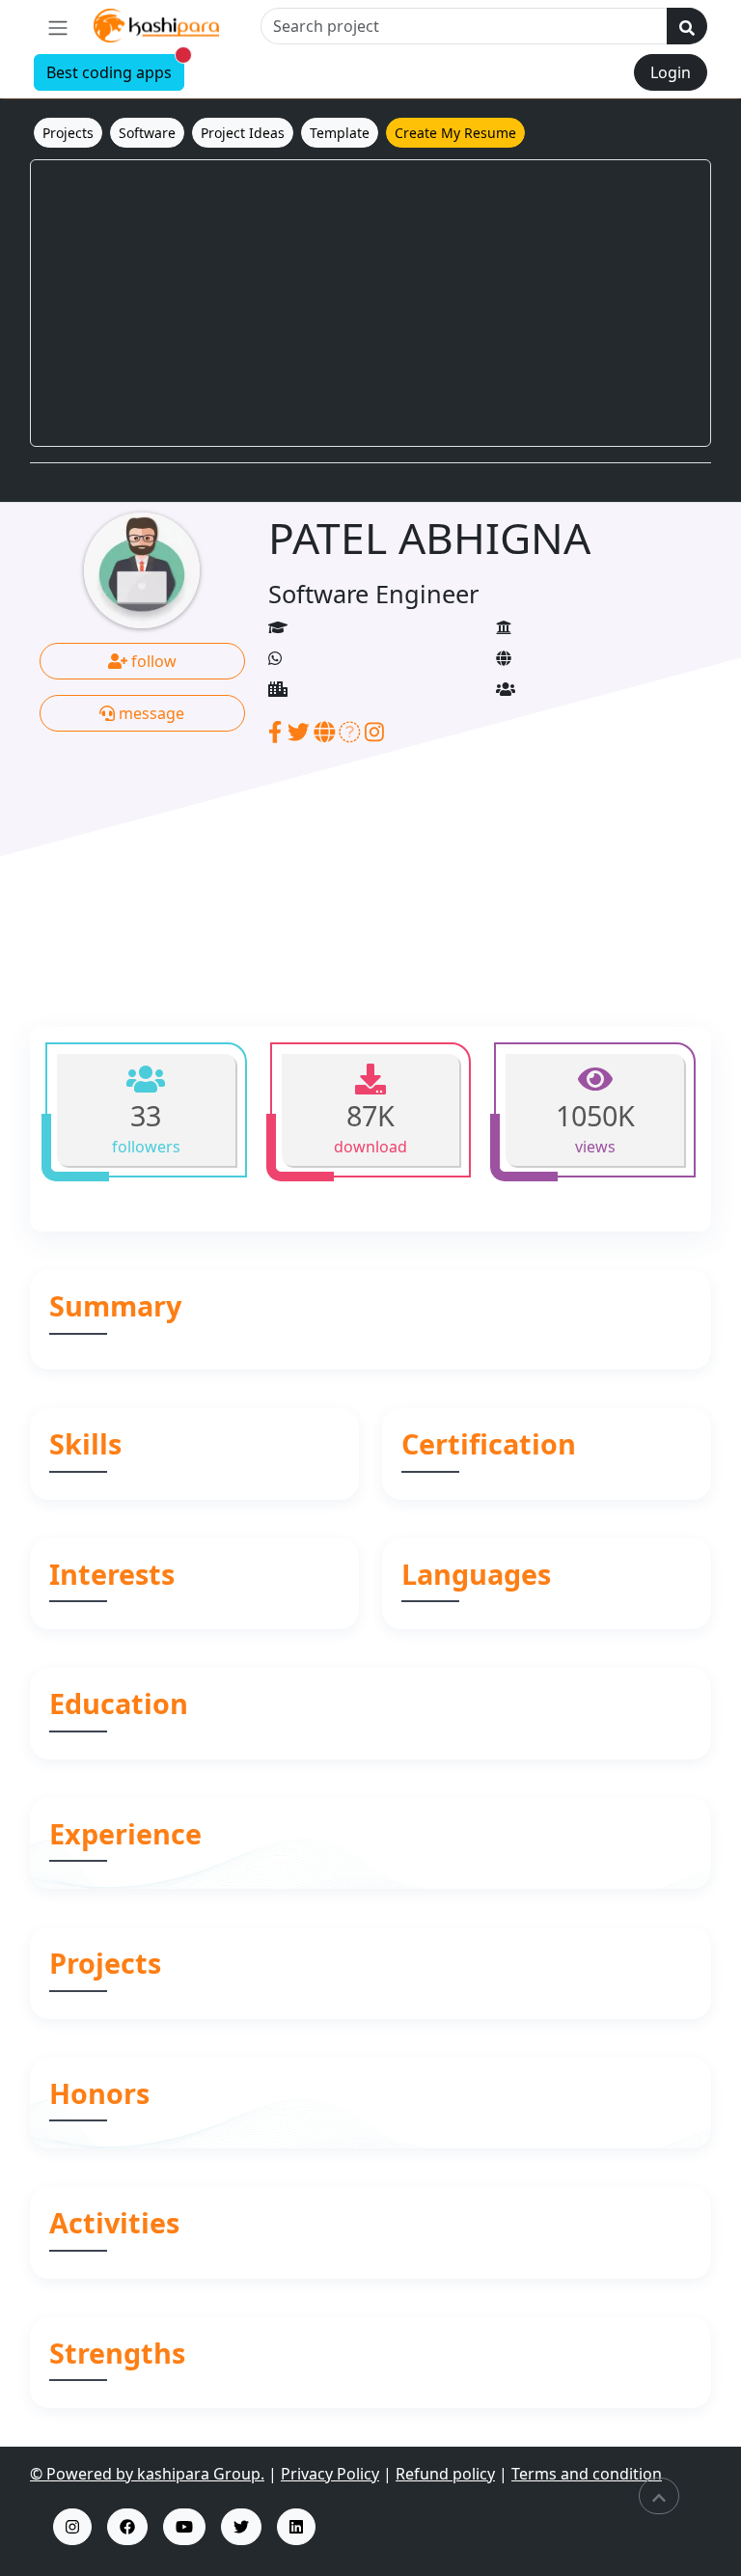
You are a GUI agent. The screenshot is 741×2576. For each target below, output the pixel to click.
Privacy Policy (330, 2474)
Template (340, 133)
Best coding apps (115, 69)
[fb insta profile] (127, 2527)
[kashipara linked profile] (296, 2527)
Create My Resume (455, 133)
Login (671, 72)
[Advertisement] (370, 303)
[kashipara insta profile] (72, 2527)
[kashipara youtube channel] (184, 2527)
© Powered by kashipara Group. (147, 2474)
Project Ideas (243, 133)
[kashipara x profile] (241, 2527)
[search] (687, 26)
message (150, 713)
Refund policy (445, 2474)
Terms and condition (587, 2474)
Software (147, 133)
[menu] (58, 27)
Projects (68, 133)
